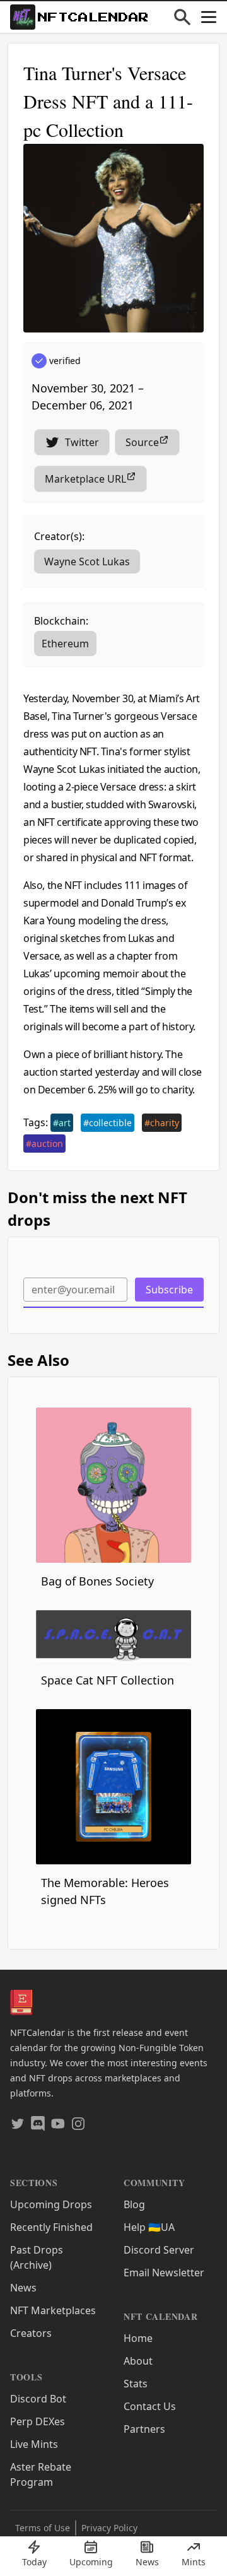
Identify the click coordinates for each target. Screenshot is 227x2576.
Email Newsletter (164, 2273)
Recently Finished (51, 2227)
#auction (44, 1144)
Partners (144, 2429)
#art (62, 1123)
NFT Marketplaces (53, 2310)
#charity (162, 1123)
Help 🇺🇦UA (149, 2227)
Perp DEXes (38, 2421)
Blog (134, 2204)
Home (138, 2338)
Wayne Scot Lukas (87, 562)
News (23, 2288)
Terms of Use (43, 2528)
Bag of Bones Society (97, 1581)
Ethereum (65, 644)
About (138, 2361)
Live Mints (34, 2444)
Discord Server (159, 2250)
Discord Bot (38, 2399)
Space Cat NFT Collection (108, 1680)
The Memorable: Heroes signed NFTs (105, 1891)
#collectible (108, 1123)
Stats (136, 2384)
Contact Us (150, 2406)
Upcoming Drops (51, 2204)
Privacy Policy (109, 2528)
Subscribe (169, 1290)
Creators (31, 2333)
